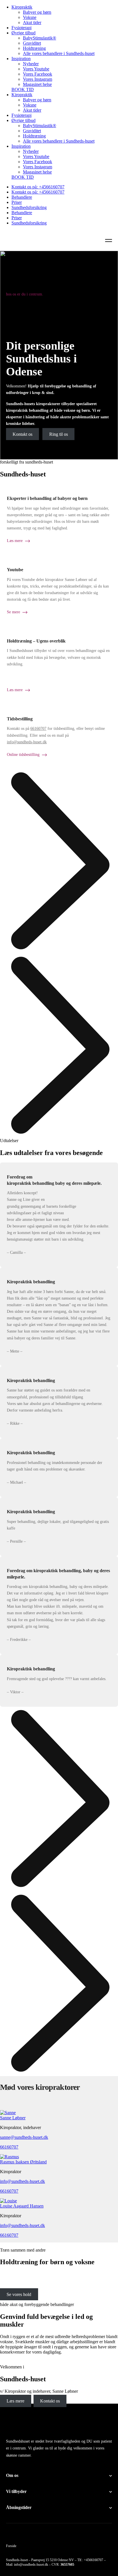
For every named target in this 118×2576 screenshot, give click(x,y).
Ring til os (59, 434)
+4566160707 (94, 2560)
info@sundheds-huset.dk (27, 742)
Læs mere (15, 2401)
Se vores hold (19, 2294)
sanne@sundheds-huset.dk (24, 2137)
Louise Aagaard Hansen (22, 2206)
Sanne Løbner (13, 2118)
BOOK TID (23, 89)
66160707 (38, 729)
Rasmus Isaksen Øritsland (23, 2162)
